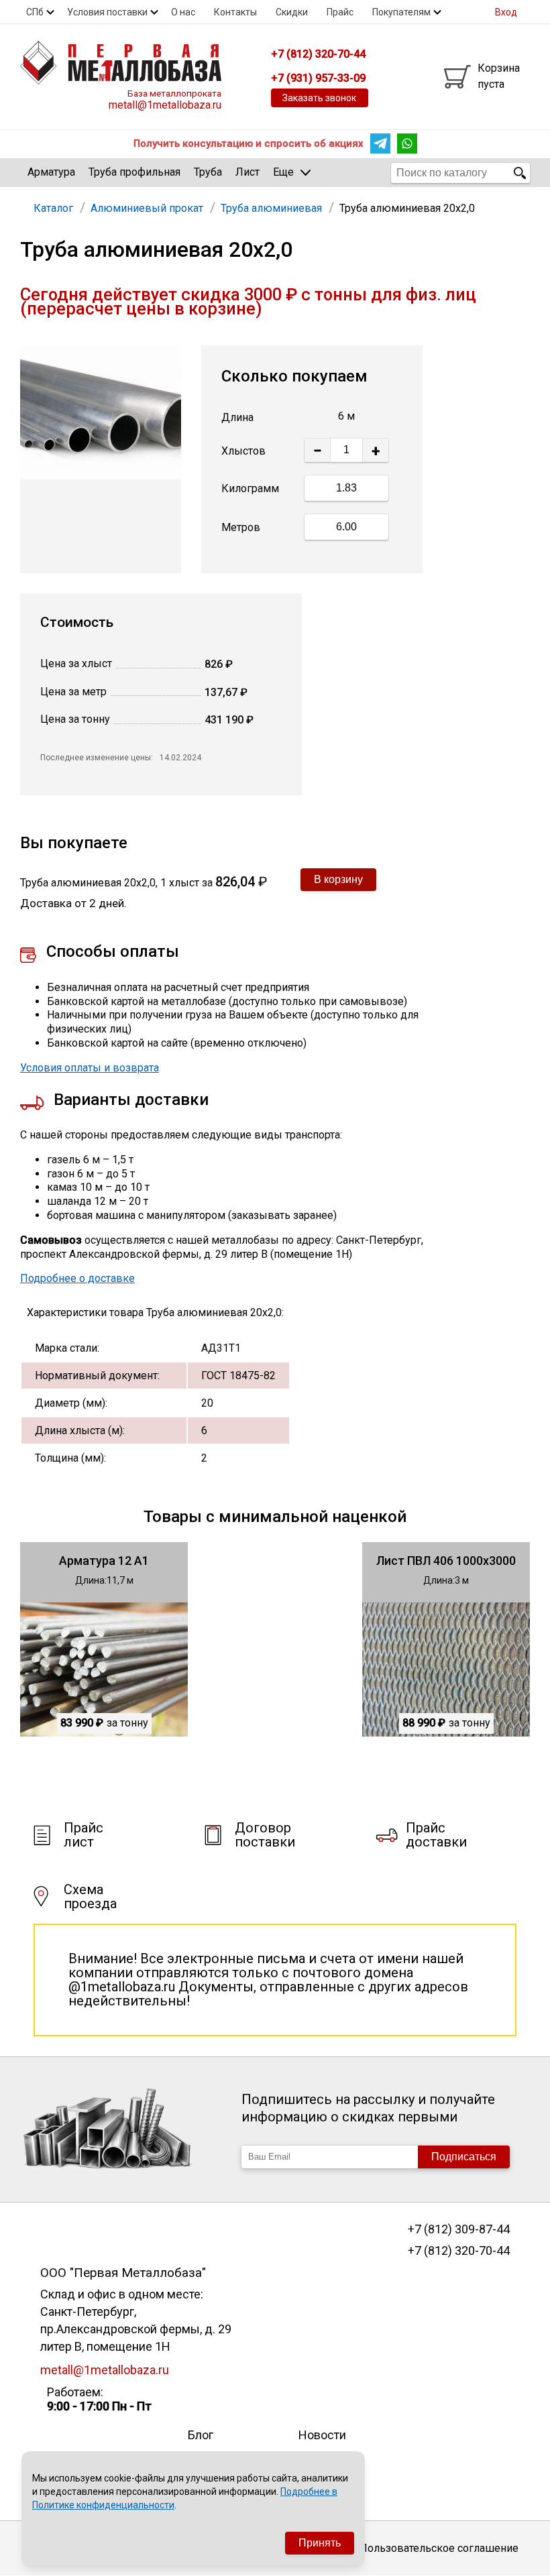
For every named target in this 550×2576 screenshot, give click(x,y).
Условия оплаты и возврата (90, 1068)
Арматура (51, 172)
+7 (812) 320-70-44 (458, 2251)
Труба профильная (134, 172)
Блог (201, 2435)
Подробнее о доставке (77, 1278)
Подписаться (464, 2157)
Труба (208, 172)
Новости (322, 2435)
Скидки (292, 12)
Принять (320, 2543)
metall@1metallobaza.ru (165, 105)
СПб (35, 12)
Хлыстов (243, 451)
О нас (183, 12)
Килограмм (250, 488)
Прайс (340, 12)
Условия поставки (107, 12)
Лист (248, 172)
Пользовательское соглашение (439, 2548)
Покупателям (401, 12)
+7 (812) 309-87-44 (458, 2229)
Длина (237, 417)
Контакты (235, 12)
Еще (283, 172)
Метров (241, 527)
